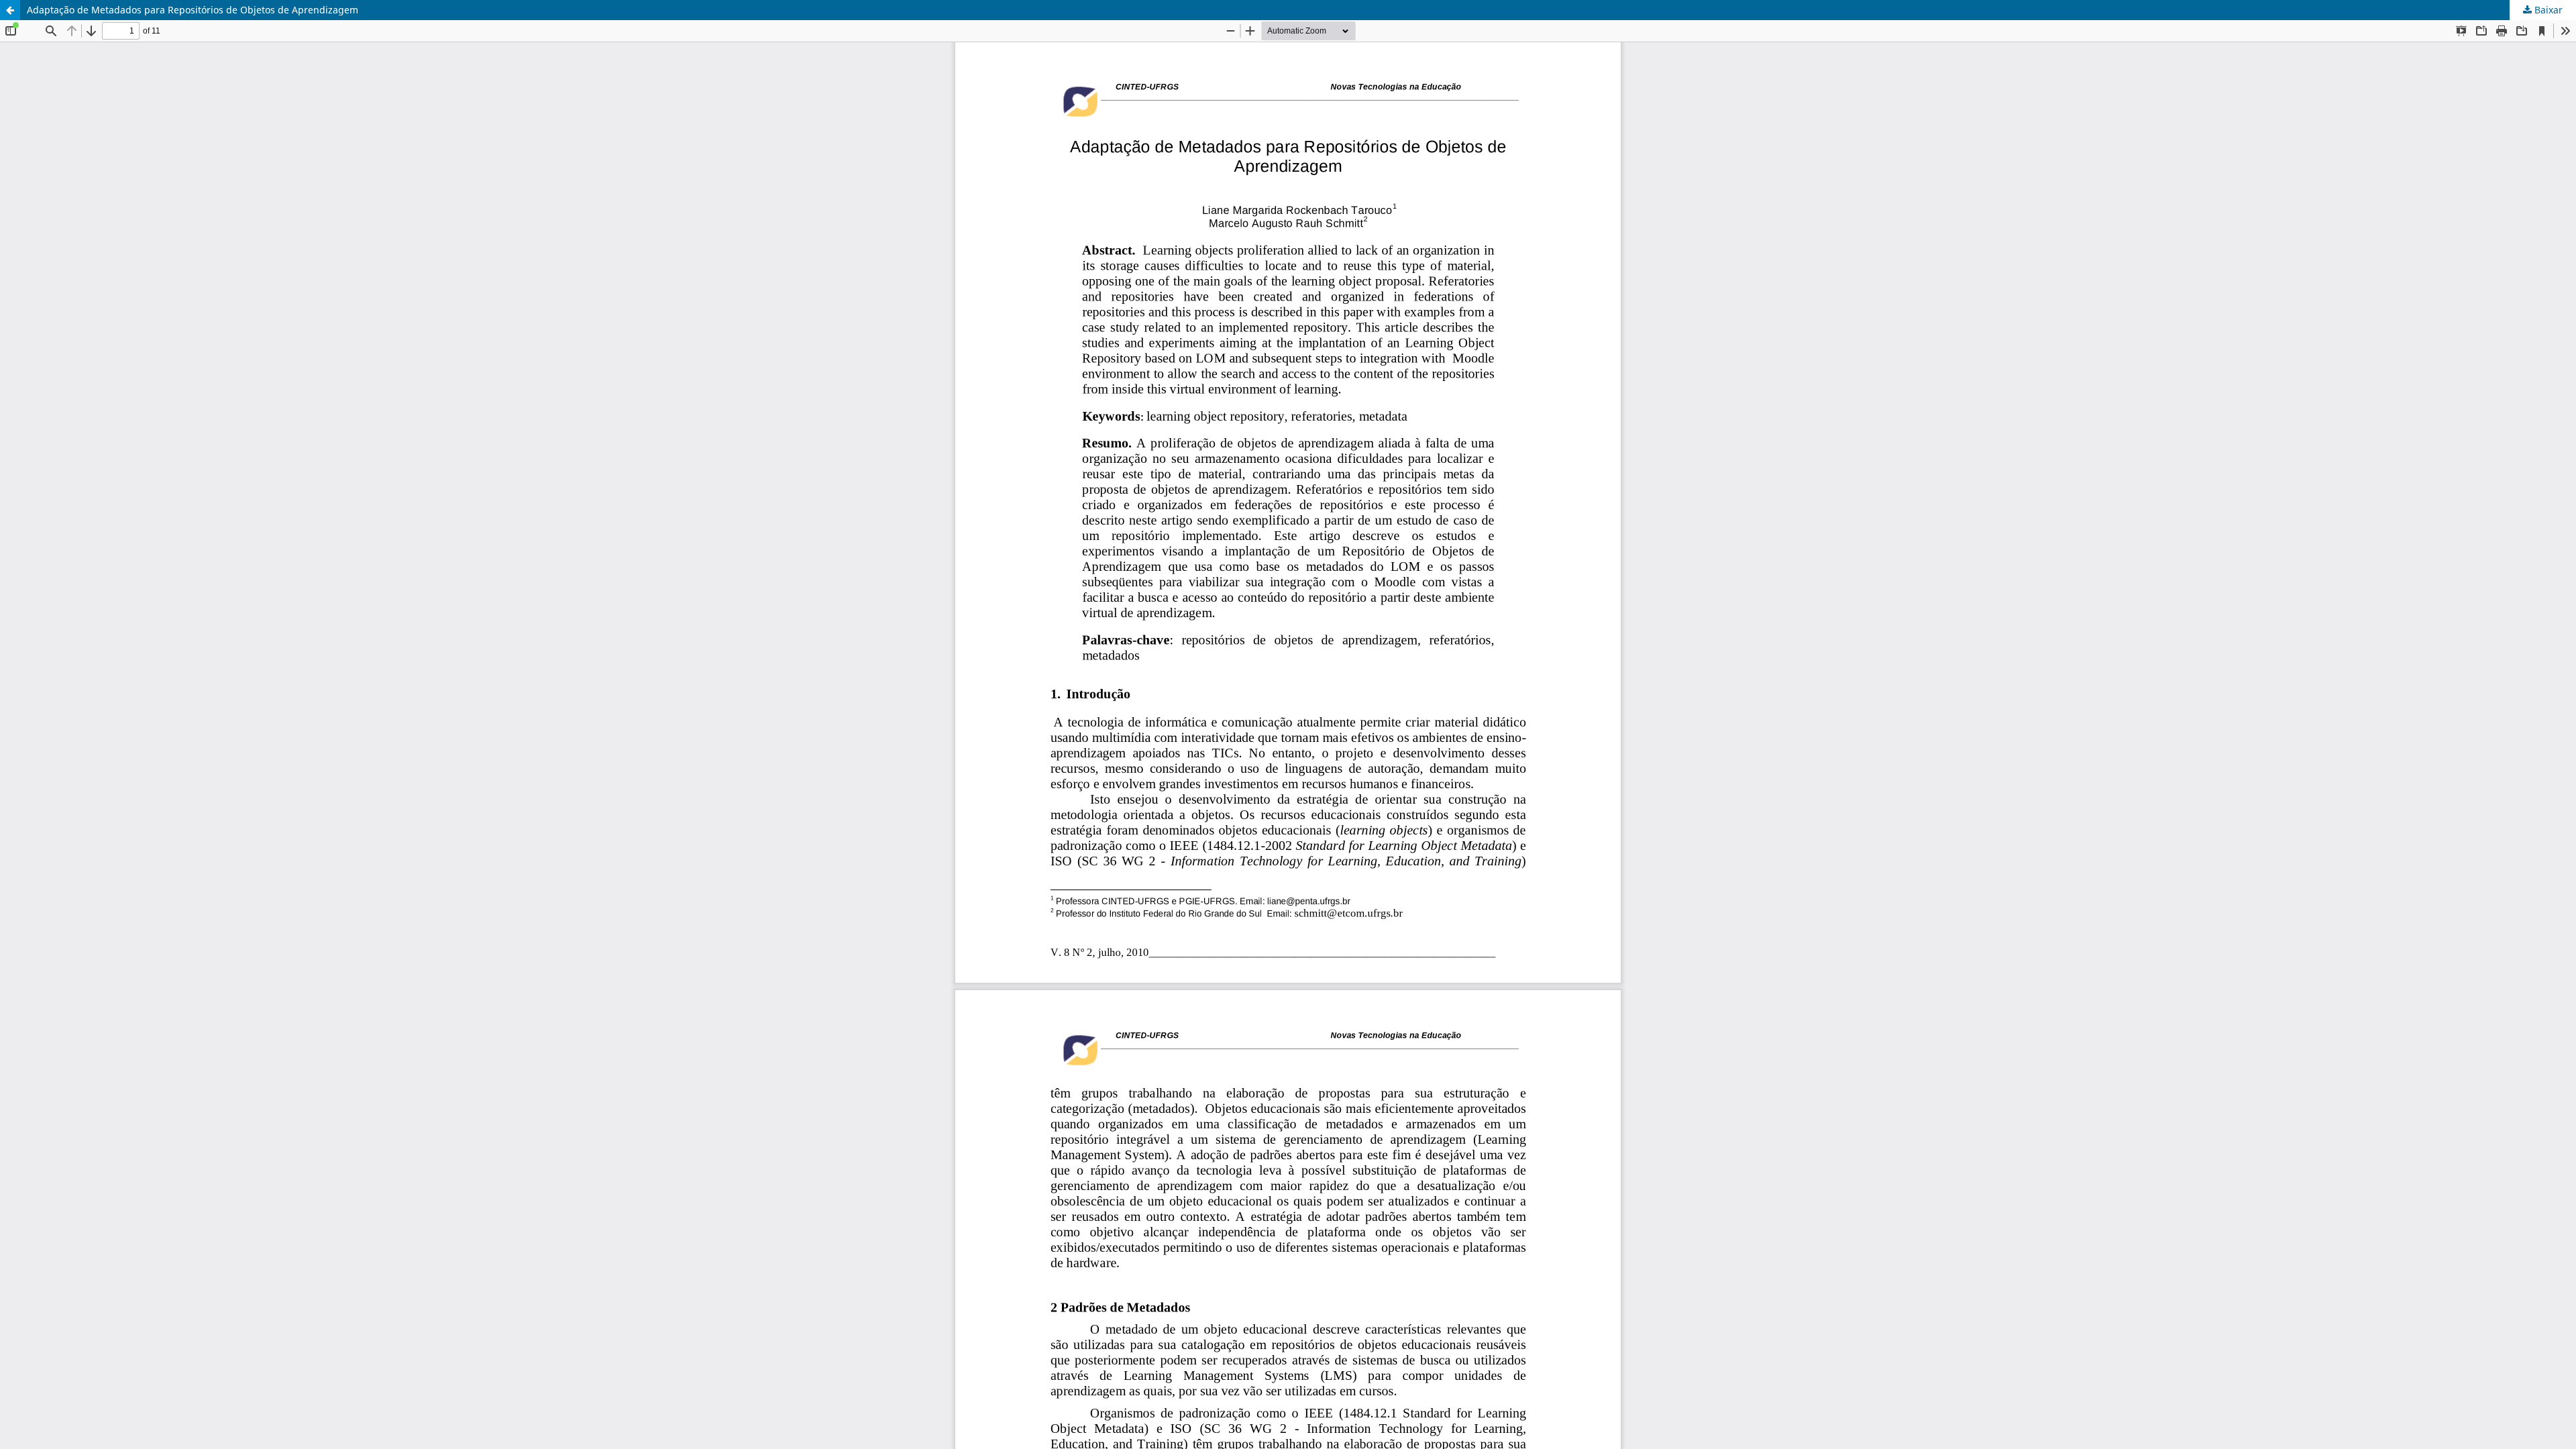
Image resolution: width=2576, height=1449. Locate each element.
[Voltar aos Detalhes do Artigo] (10, 10)
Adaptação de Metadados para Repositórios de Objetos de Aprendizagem (193, 10)
